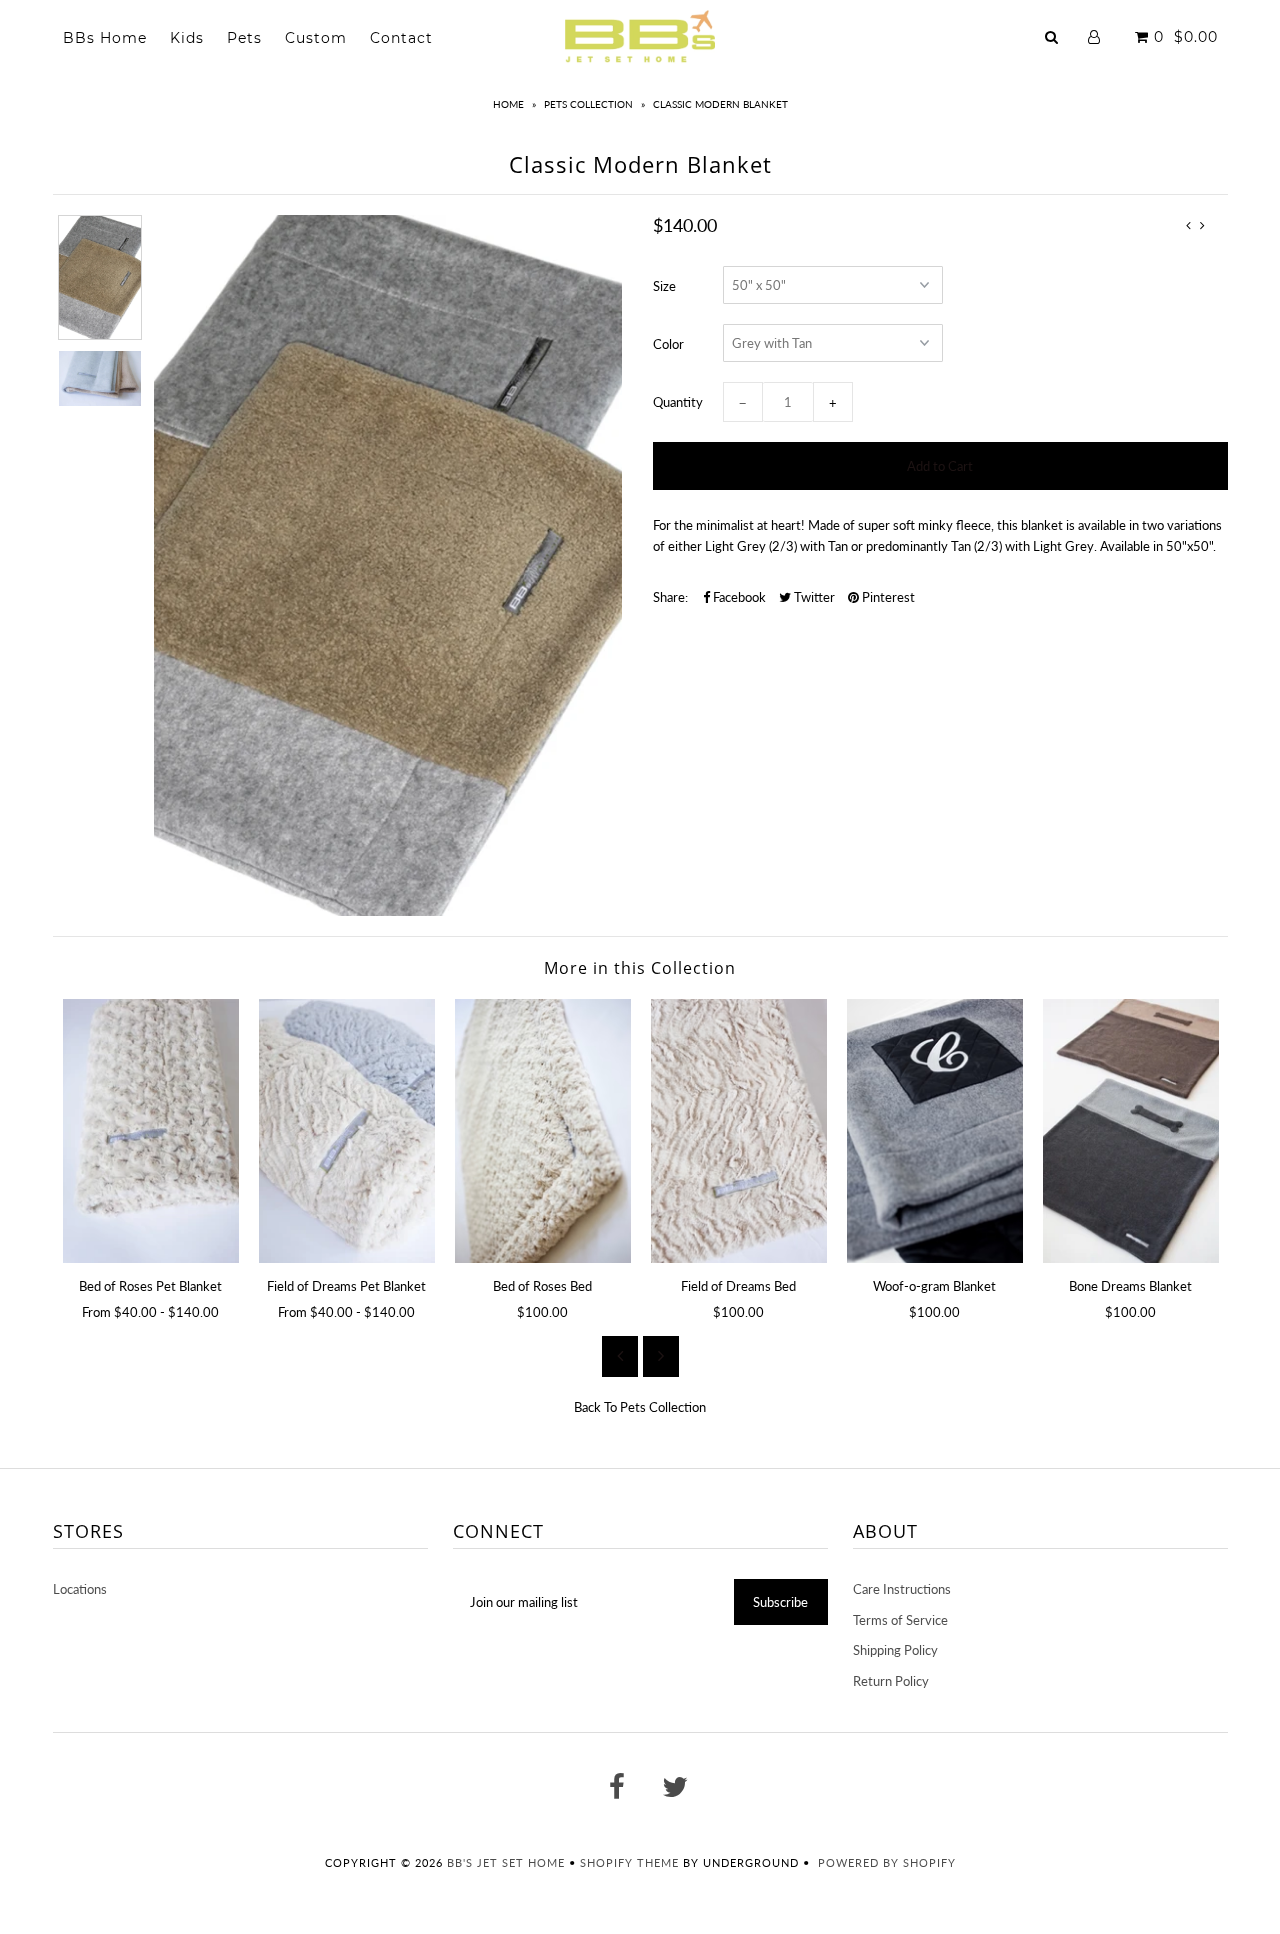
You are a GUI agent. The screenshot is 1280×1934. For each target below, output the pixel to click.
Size (664, 286)
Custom (316, 38)
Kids (187, 38)
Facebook (738, 597)
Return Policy (891, 1681)
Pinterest (887, 597)
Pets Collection (588, 104)
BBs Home (105, 38)
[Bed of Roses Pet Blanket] (151, 1131)
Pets (244, 38)
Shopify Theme (629, 1862)
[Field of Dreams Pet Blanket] (347, 1131)
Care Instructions (902, 1589)
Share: (670, 597)
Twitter (813, 597)
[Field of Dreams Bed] (739, 1131)
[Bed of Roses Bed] (543, 1131)
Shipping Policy (895, 1650)
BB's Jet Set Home (506, 1862)
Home (508, 104)
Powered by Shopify (887, 1862)
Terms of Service (900, 1620)
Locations (80, 1589)
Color (668, 344)
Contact (401, 38)
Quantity (678, 402)
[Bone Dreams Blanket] (1131, 1131)
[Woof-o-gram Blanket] (935, 1131)
